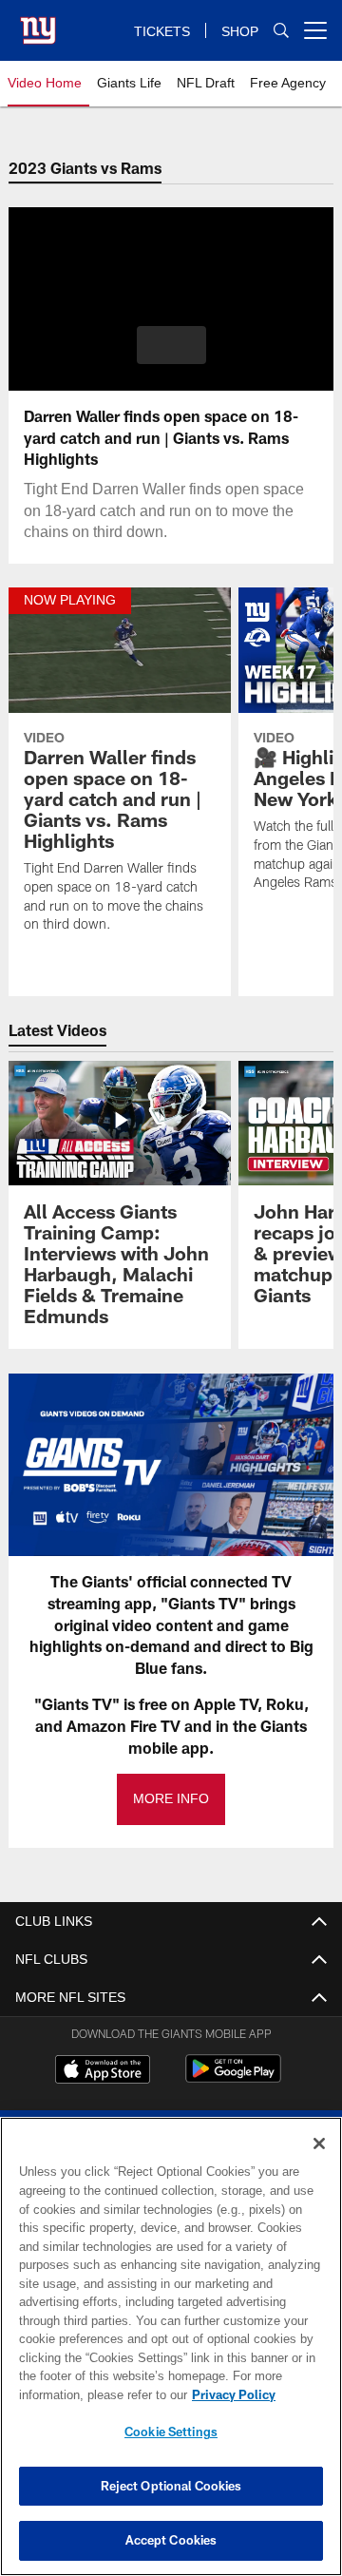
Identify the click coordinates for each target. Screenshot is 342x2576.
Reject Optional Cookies (171, 2486)
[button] (171, 345)
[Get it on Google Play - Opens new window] (233, 2078)
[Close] (319, 2143)
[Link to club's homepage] (38, 23)
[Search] (281, 31)
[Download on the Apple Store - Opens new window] (103, 2071)
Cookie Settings (171, 2432)
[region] (171, 2346)
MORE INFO (171, 1799)
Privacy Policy (83, 2394)
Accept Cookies (171, 2540)
